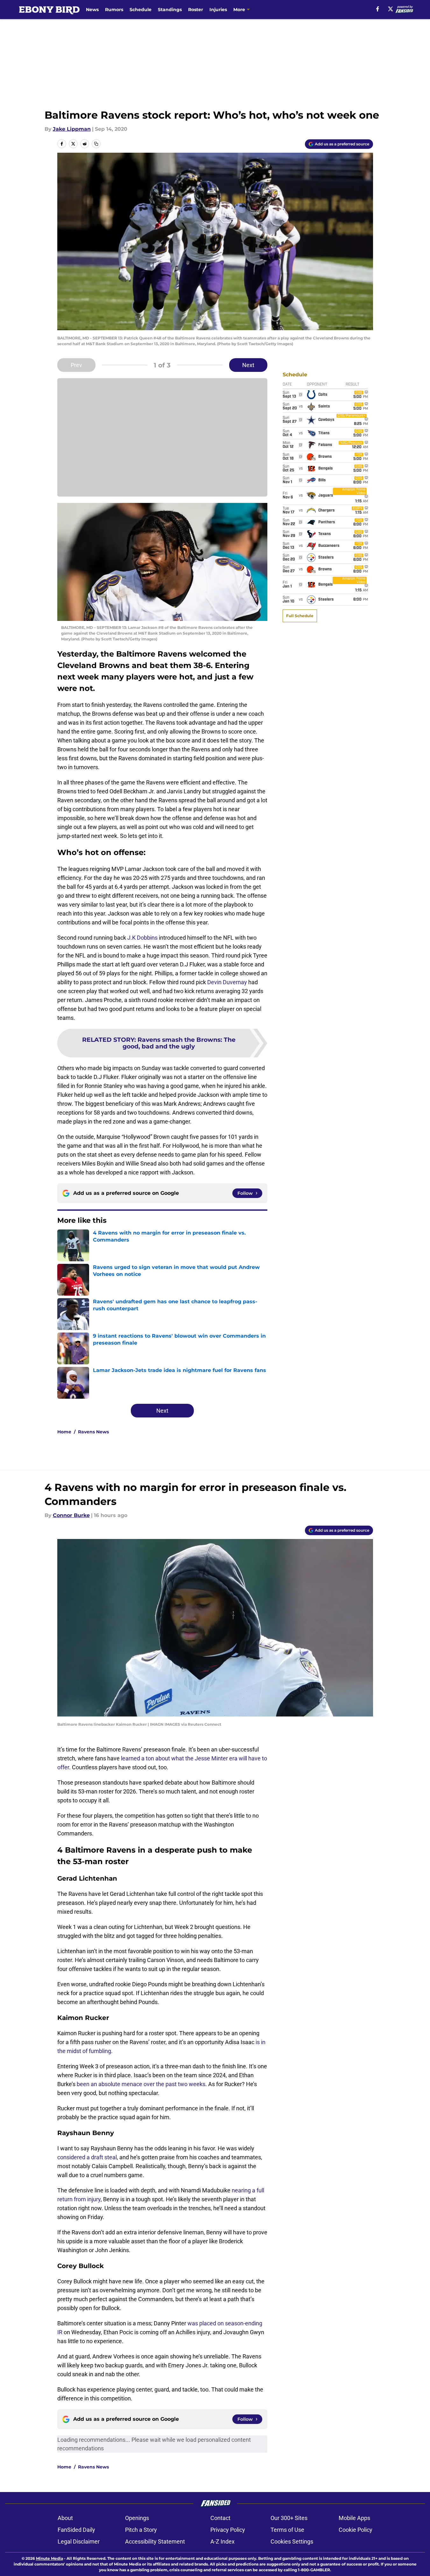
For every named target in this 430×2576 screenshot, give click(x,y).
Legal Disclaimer (79, 2541)
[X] (391, 9)
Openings (137, 2518)
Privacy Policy (228, 2530)
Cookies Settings (292, 2541)
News (92, 10)
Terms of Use (287, 2530)
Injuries (218, 10)
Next (248, 365)
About (65, 2518)
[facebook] (378, 9)
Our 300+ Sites (289, 2518)
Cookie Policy (356, 2530)
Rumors (114, 10)
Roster (196, 10)
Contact (220, 2518)
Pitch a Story (141, 2530)
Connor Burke (71, 1515)
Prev (76, 365)
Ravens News (93, 1432)
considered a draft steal (87, 2157)
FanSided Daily (76, 2530)
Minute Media (49, 2558)
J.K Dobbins (142, 938)
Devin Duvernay (227, 982)
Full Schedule (300, 616)
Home (64, 1432)
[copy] (96, 144)
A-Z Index (222, 2541)
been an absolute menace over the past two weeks (141, 2084)
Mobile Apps (354, 2518)
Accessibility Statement (155, 2541)
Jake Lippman (72, 129)
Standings (170, 10)
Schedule (141, 10)
